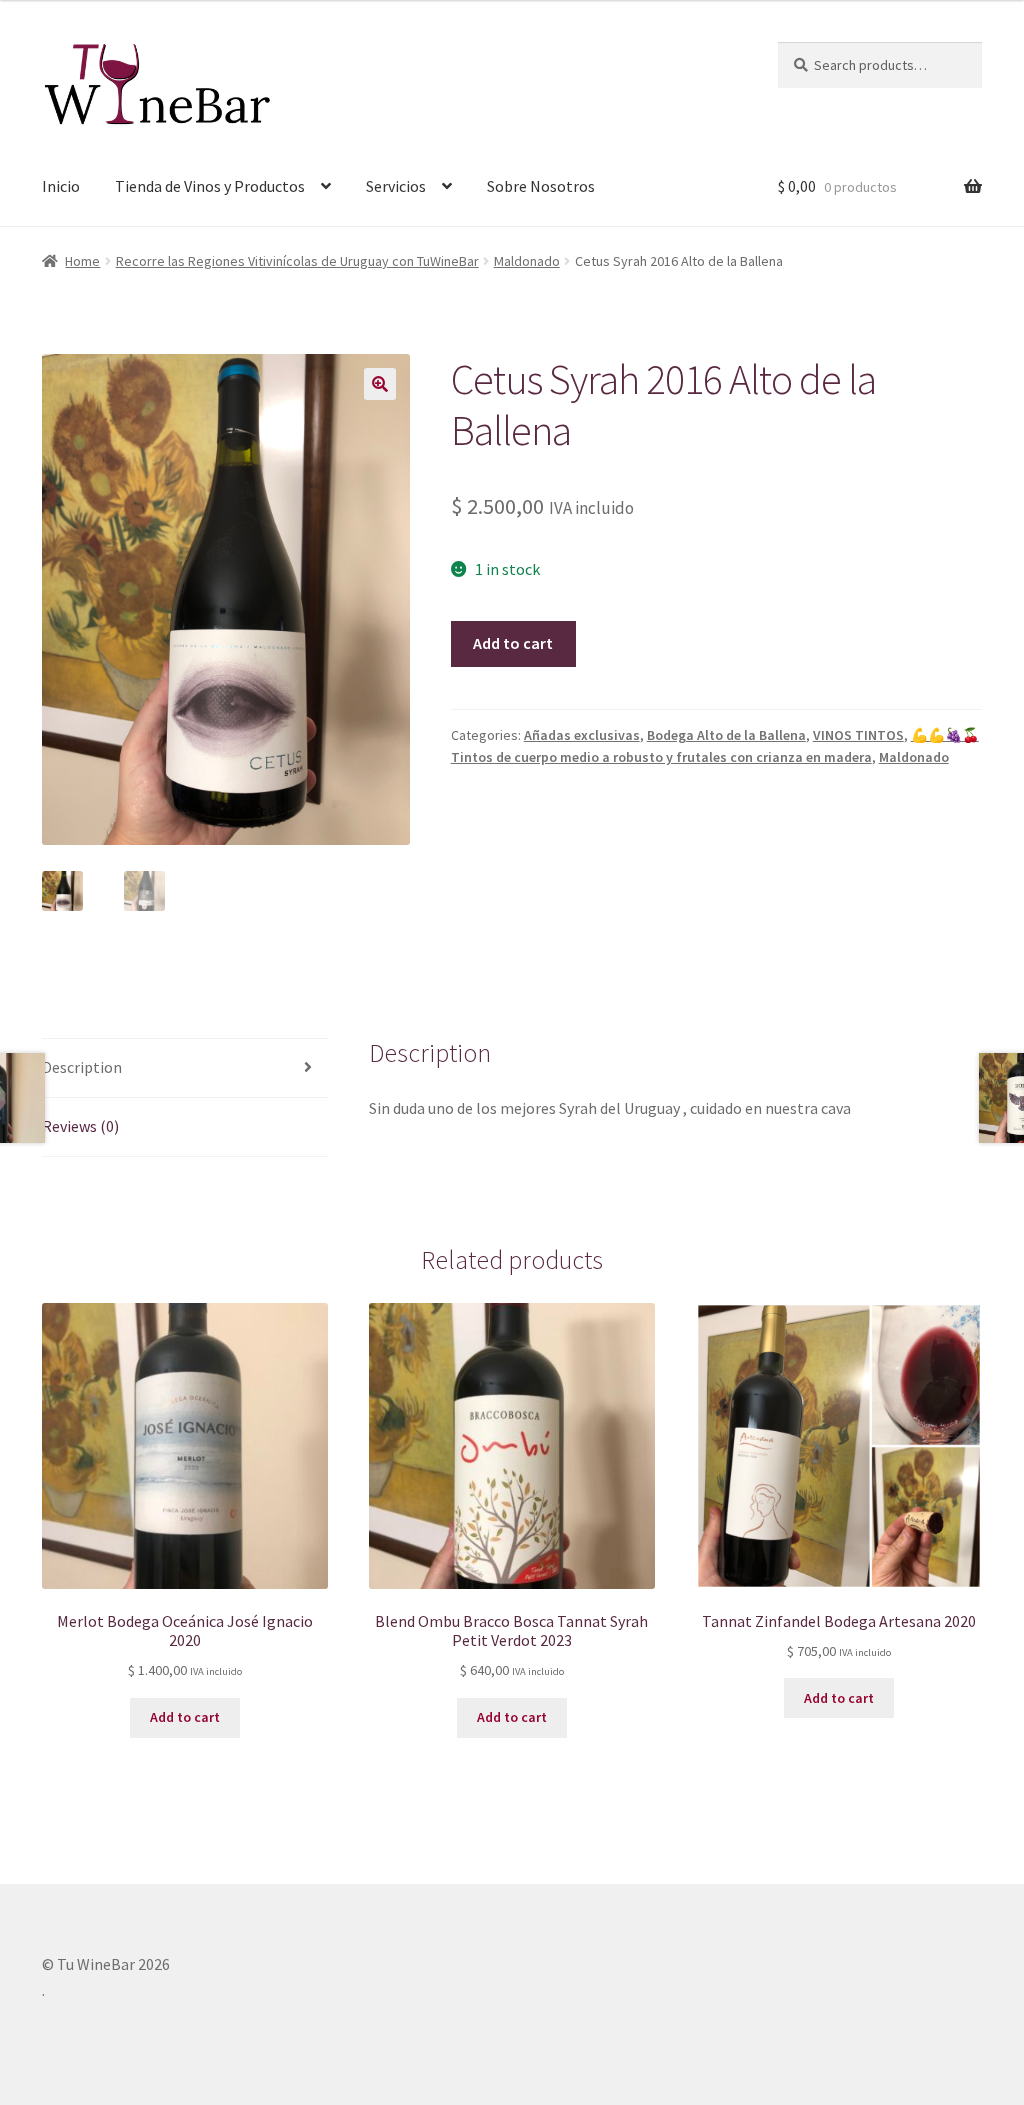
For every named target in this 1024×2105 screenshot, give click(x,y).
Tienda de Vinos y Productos (210, 186)
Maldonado (527, 261)
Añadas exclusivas (582, 735)
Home (82, 261)
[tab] (185, 1068)
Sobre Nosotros (541, 186)
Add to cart (513, 643)
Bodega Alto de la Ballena (726, 735)
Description (82, 1067)
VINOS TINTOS (858, 735)
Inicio (61, 186)
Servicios (396, 186)
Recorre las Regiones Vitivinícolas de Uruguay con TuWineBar (297, 261)
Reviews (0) (80, 1126)
